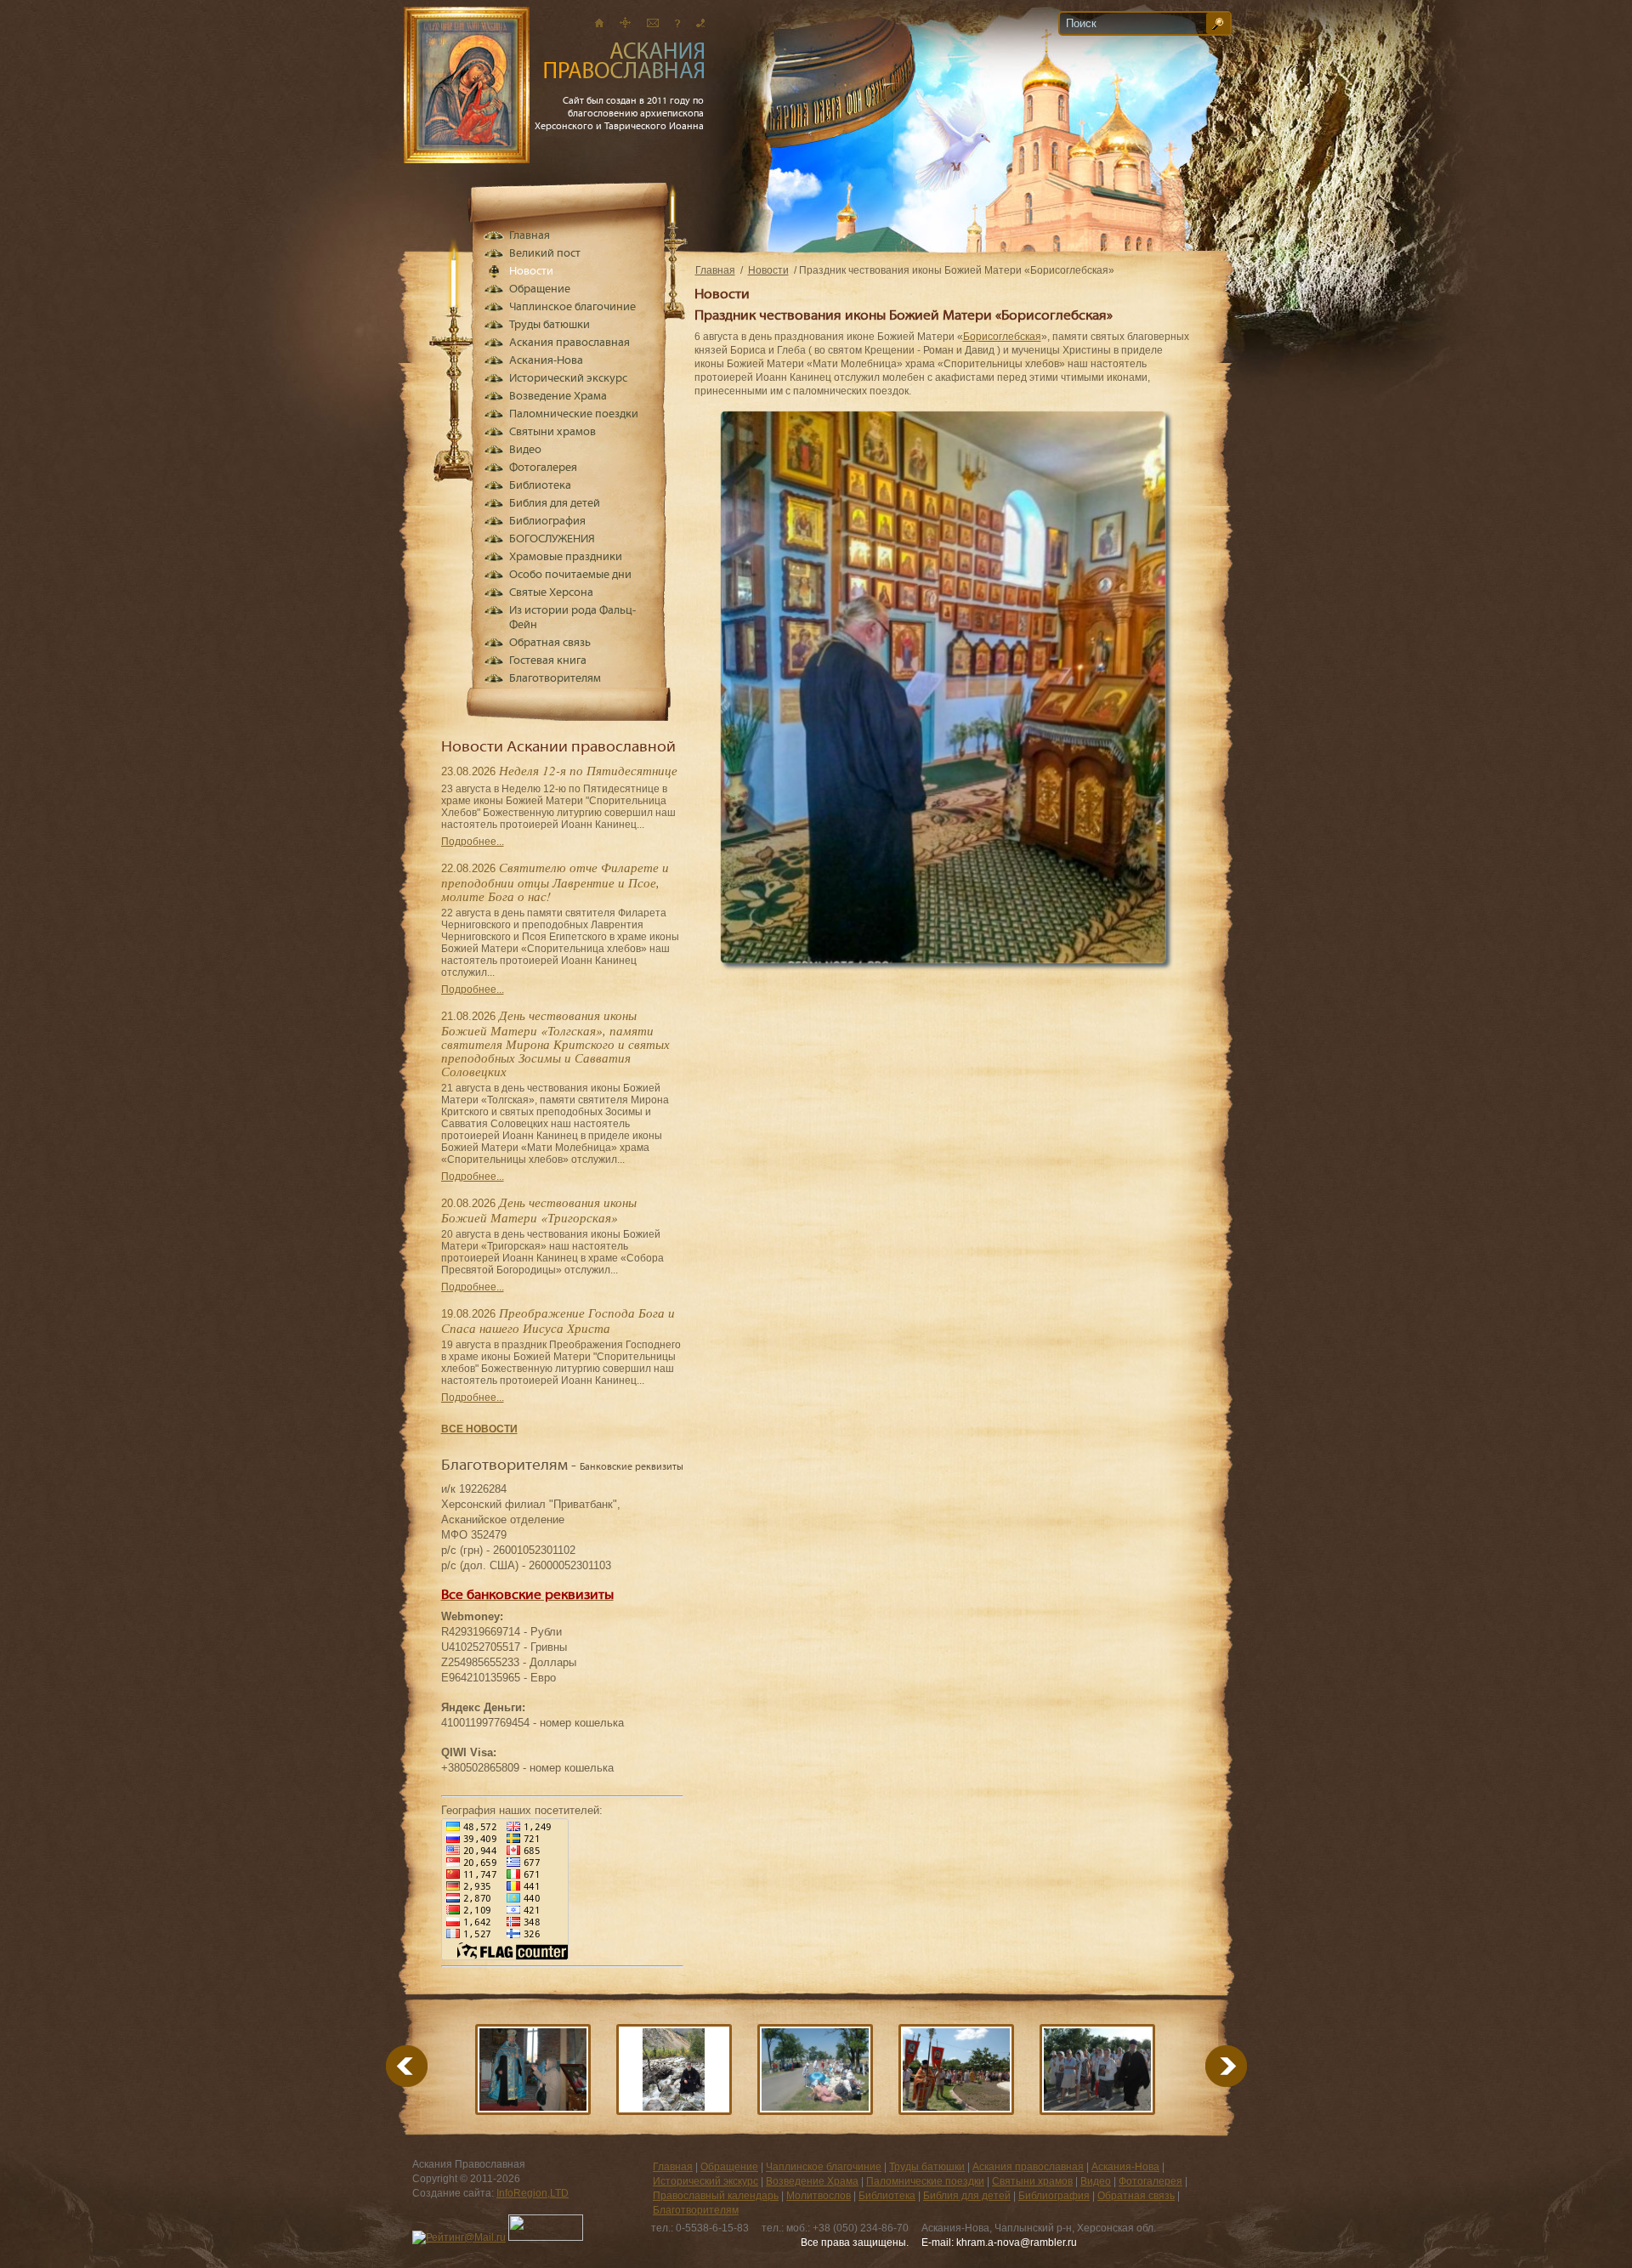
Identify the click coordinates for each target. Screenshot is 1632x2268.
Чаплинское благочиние (572, 307)
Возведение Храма (558, 397)
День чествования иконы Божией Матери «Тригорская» (539, 1210)
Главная (715, 270)
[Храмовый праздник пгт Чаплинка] (956, 2070)
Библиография (547, 522)
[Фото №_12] (533, 2070)
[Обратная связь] (677, 23)
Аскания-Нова (546, 361)
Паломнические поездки (574, 414)
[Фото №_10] (815, 2070)
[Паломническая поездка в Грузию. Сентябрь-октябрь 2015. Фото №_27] (674, 2070)
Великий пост (545, 254)
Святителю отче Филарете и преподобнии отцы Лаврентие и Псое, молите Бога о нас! (555, 882)
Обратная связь (550, 643)
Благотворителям (555, 679)
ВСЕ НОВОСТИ (479, 1429)
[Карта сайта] (625, 23)
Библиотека (540, 486)
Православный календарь (716, 2196)
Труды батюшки (550, 325)
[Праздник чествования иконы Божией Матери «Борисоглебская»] (943, 960)
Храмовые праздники (566, 557)
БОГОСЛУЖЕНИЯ (552, 539)
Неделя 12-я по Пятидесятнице (588, 770)
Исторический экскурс (568, 379)
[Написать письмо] (653, 23)
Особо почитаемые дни (570, 575)
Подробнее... (473, 842)
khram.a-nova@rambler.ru (1017, 2242)
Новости (768, 270)
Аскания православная (569, 343)
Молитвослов (819, 2196)
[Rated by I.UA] (546, 2237)
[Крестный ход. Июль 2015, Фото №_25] (1097, 2070)
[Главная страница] (599, 23)
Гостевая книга (548, 661)
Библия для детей (555, 504)
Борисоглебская (1002, 337)
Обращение (540, 289)
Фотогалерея (543, 468)
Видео (525, 450)
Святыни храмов (552, 432)
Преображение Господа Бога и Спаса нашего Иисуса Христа (558, 1320)
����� (1205, 2066)
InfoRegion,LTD (533, 2193)
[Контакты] (700, 23)
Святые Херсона (551, 593)
